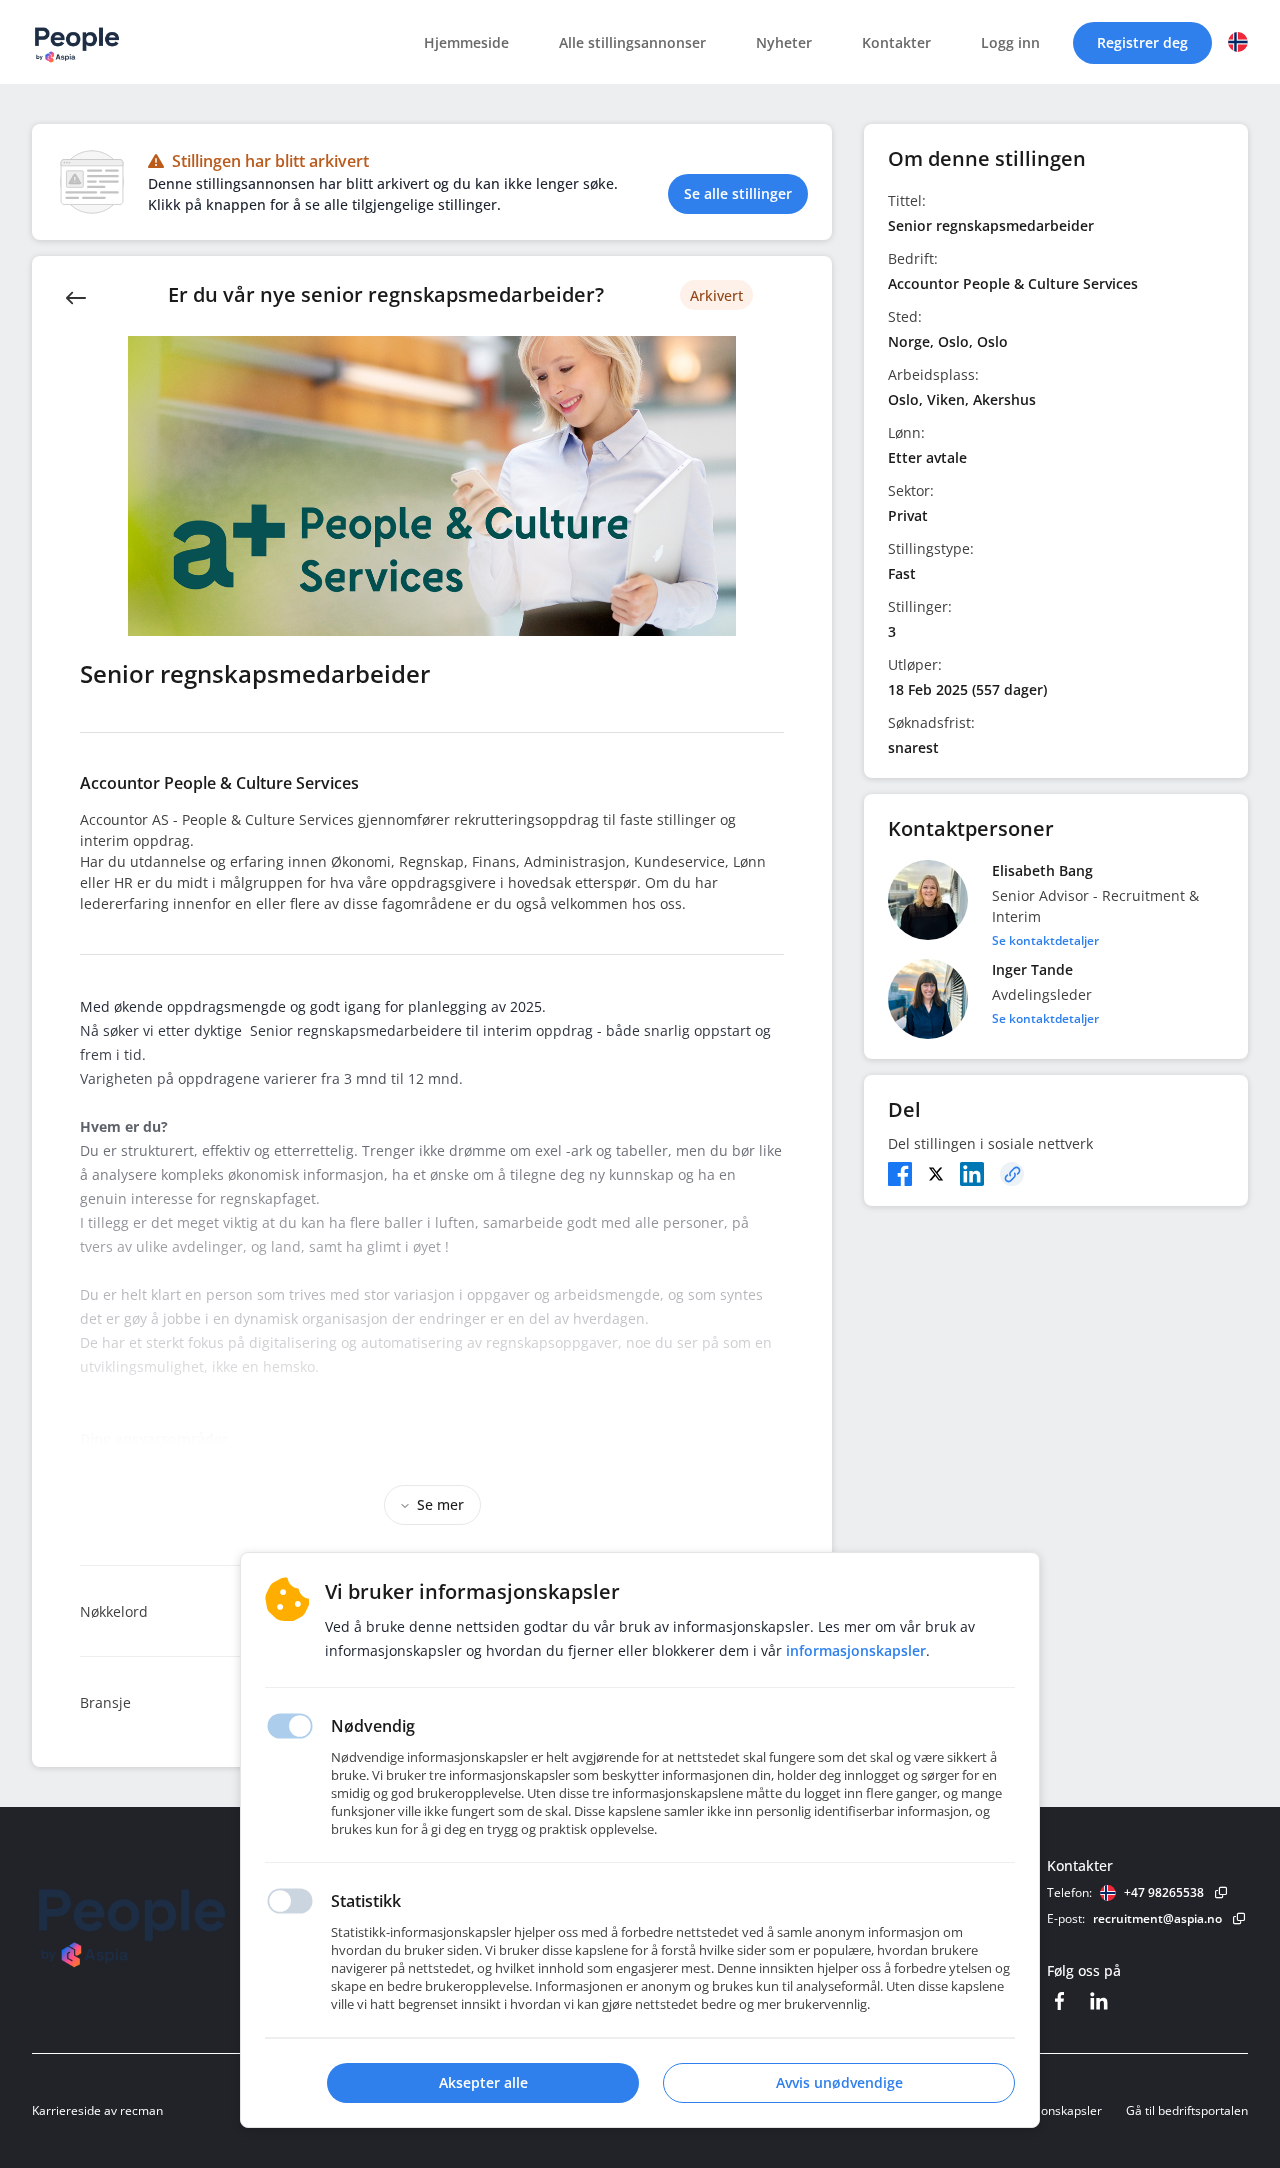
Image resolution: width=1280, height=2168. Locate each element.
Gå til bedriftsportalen (1187, 2110)
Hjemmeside (466, 42)
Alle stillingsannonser (632, 42)
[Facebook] (900, 1174)
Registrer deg (1142, 42)
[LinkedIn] (972, 1174)
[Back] (76, 296)
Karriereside (66, 2110)
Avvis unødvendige (839, 2082)
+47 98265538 (1164, 1892)
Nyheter (784, 42)
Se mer (440, 1504)
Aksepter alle (483, 2082)
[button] (1238, 42)
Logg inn (1010, 42)
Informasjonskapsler (1045, 2110)
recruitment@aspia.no (1157, 1918)
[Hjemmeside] (187, 1921)
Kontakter (896, 42)
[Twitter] (936, 1174)
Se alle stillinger (738, 193)
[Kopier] (1012, 1174)
